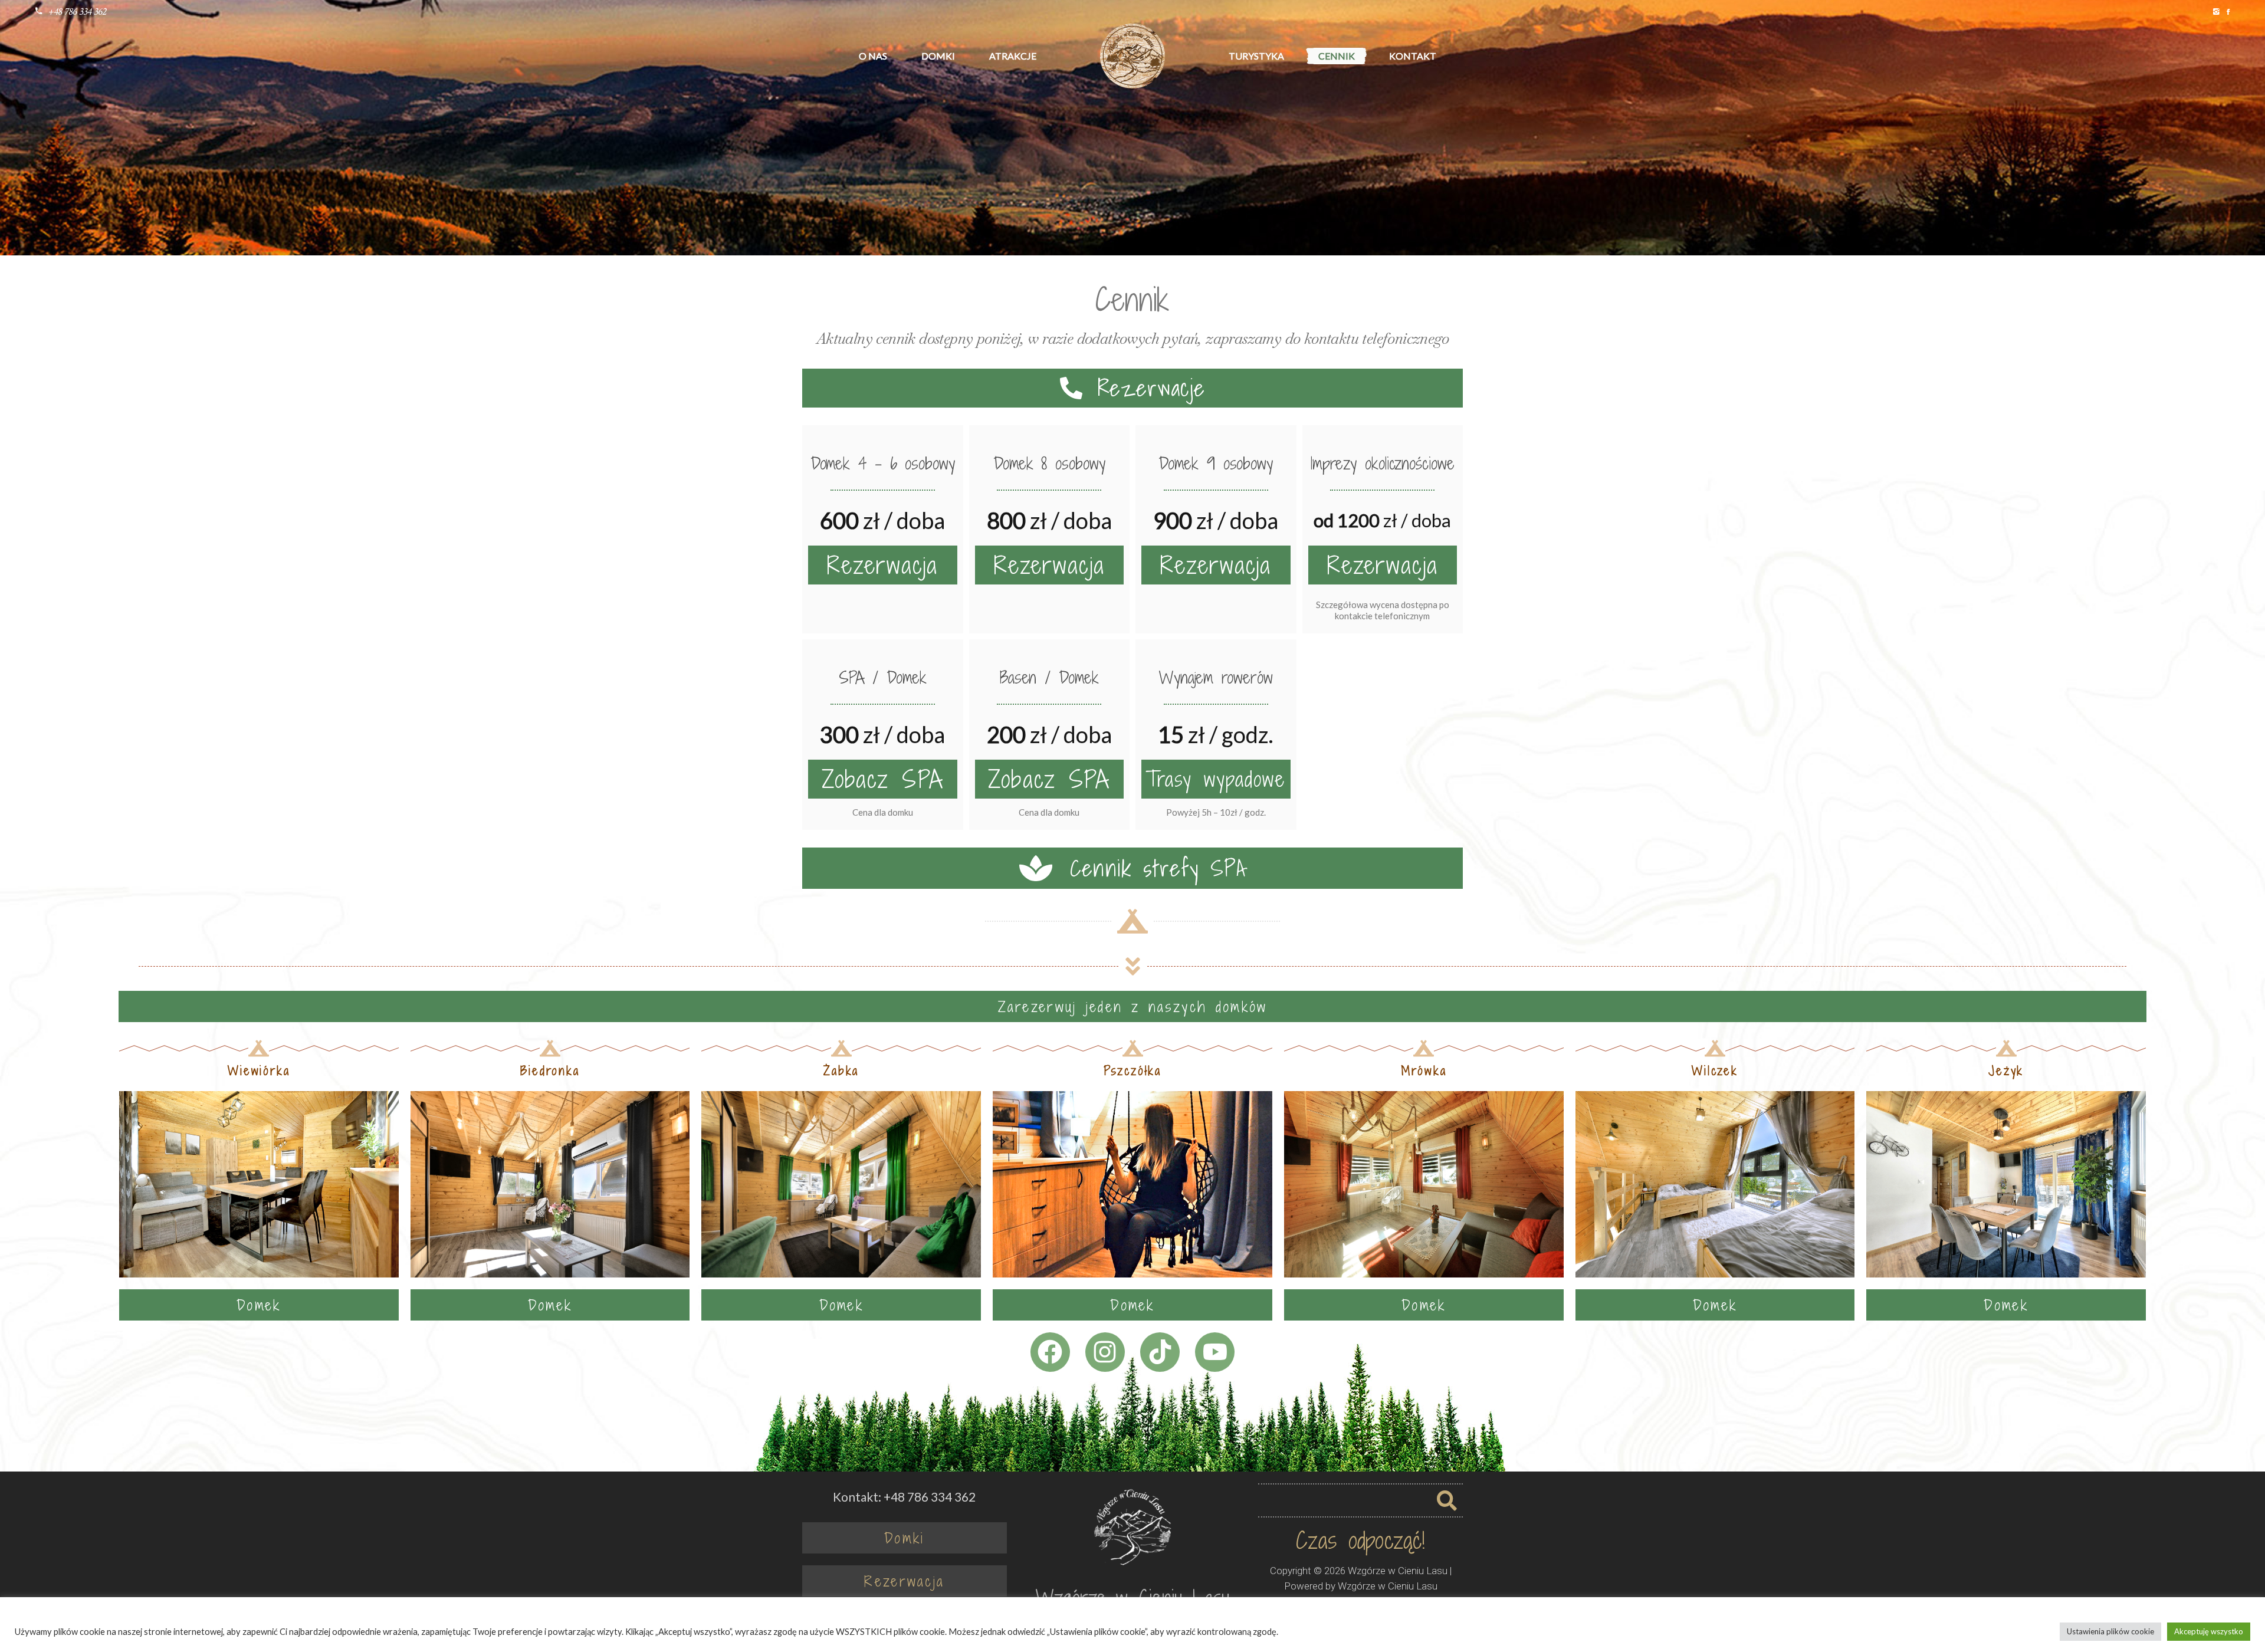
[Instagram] (1105, 1352)
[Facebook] (1050, 1352)
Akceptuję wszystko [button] (2209, 1631)
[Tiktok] (1160, 1352)
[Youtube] (1215, 1352)
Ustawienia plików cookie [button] (2110, 1631)
